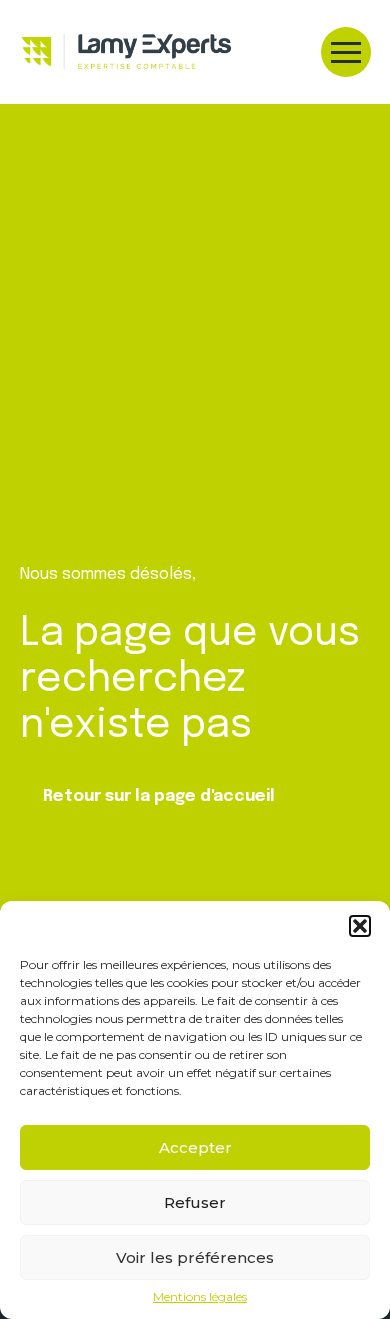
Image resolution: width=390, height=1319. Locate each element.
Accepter (195, 1147)
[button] (360, 926)
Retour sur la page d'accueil (159, 796)
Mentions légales (200, 1297)
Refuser (195, 1202)
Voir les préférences (195, 1257)
